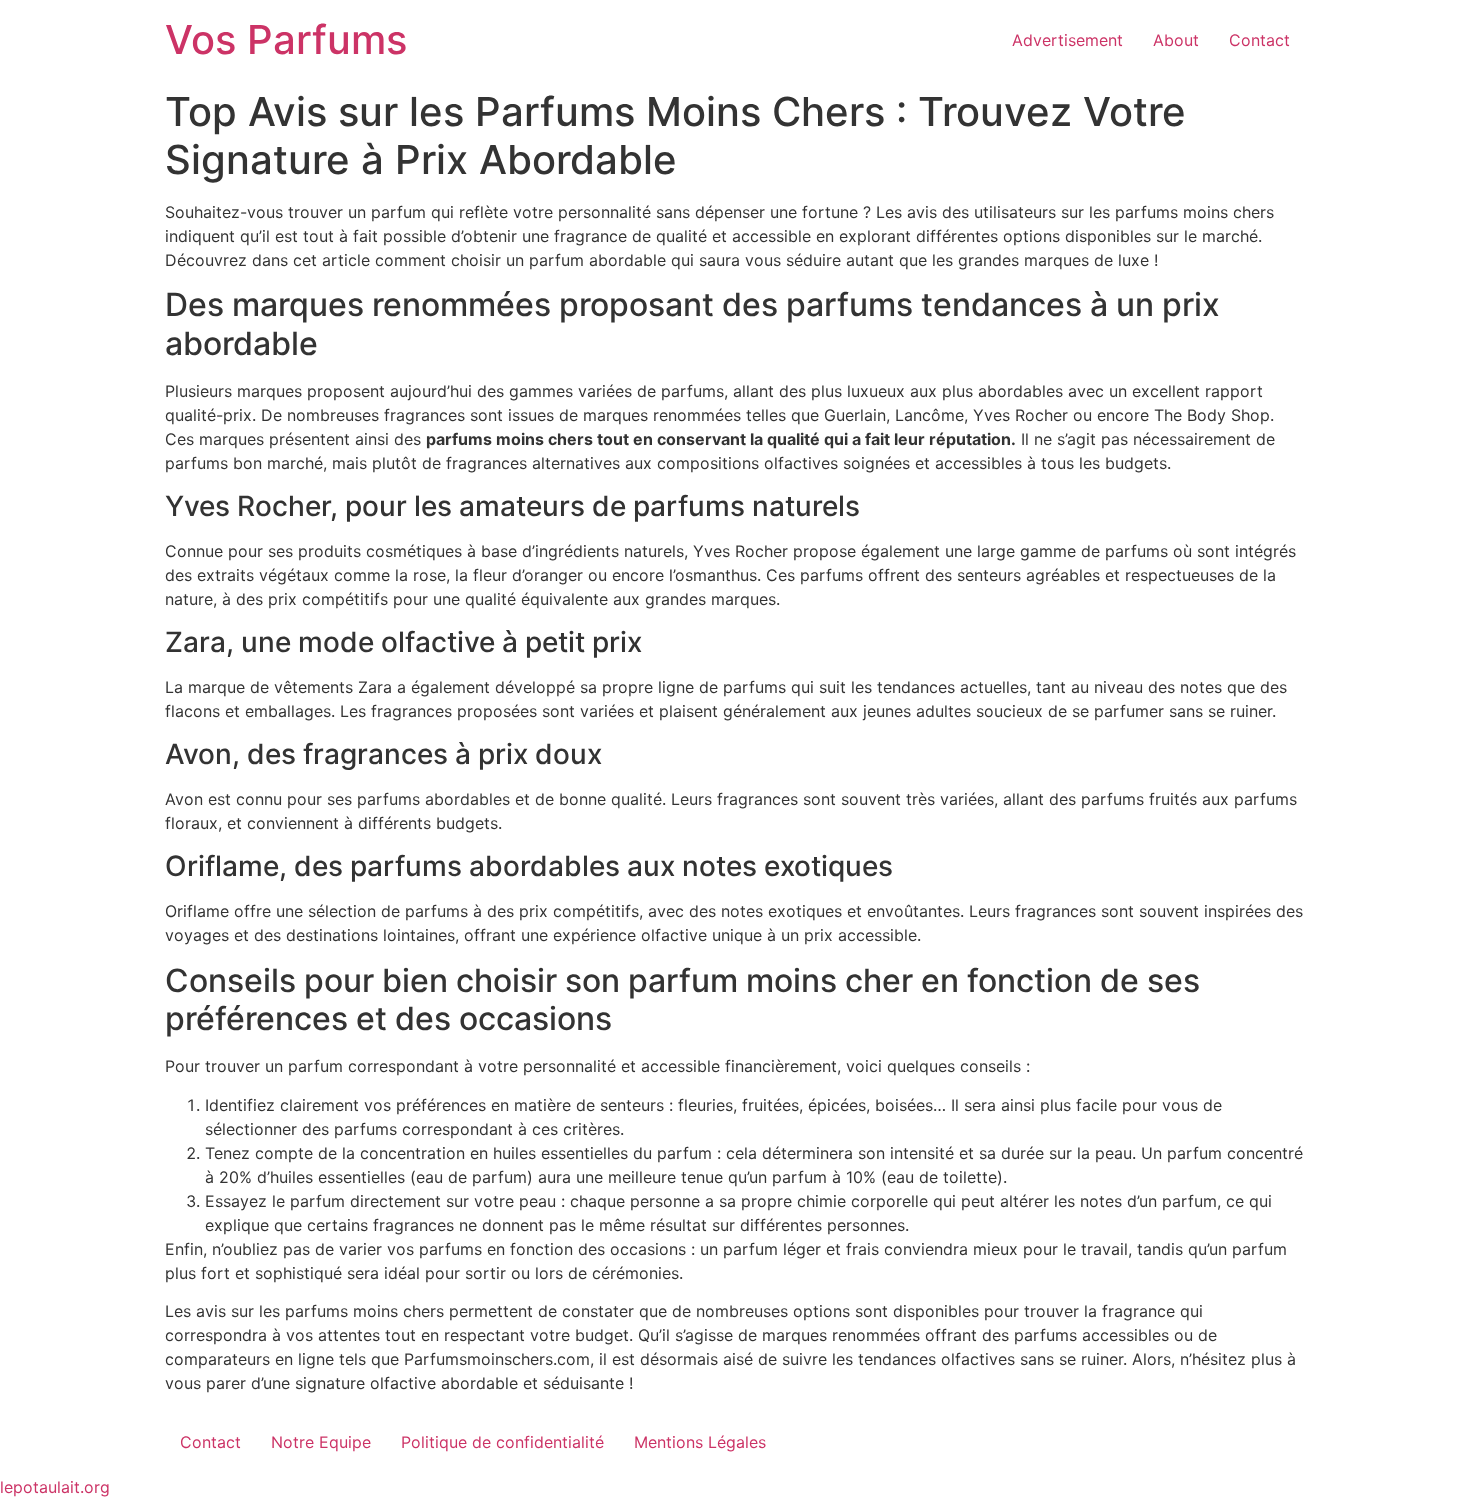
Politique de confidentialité (502, 1442)
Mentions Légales (700, 1442)
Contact (1259, 40)
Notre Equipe (321, 1442)
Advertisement (1067, 40)
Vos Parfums (286, 39)
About (1176, 40)
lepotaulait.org (55, 1487)
